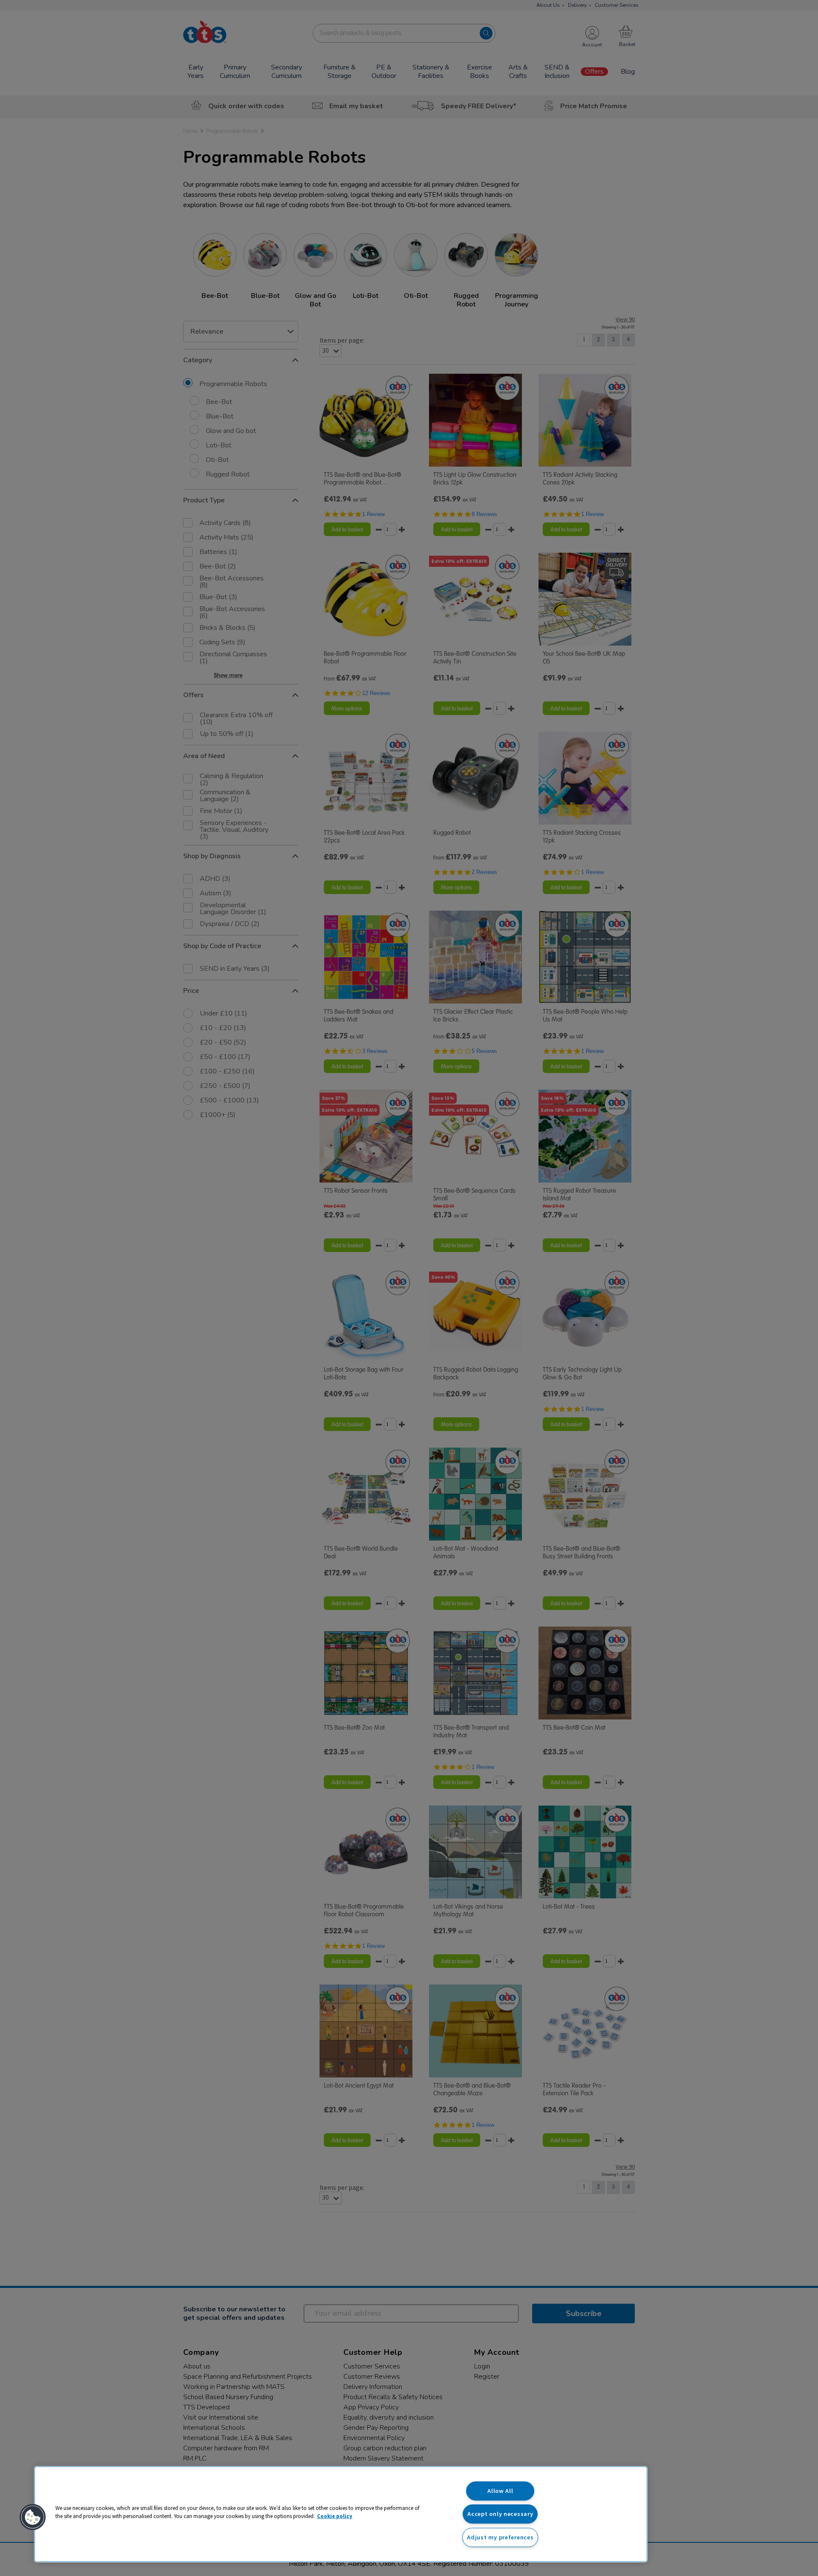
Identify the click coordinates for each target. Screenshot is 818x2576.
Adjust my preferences (500, 2537)
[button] (33, 2517)
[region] (341, 2514)
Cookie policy (335, 2516)
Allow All (500, 2491)
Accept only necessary (500, 2514)
